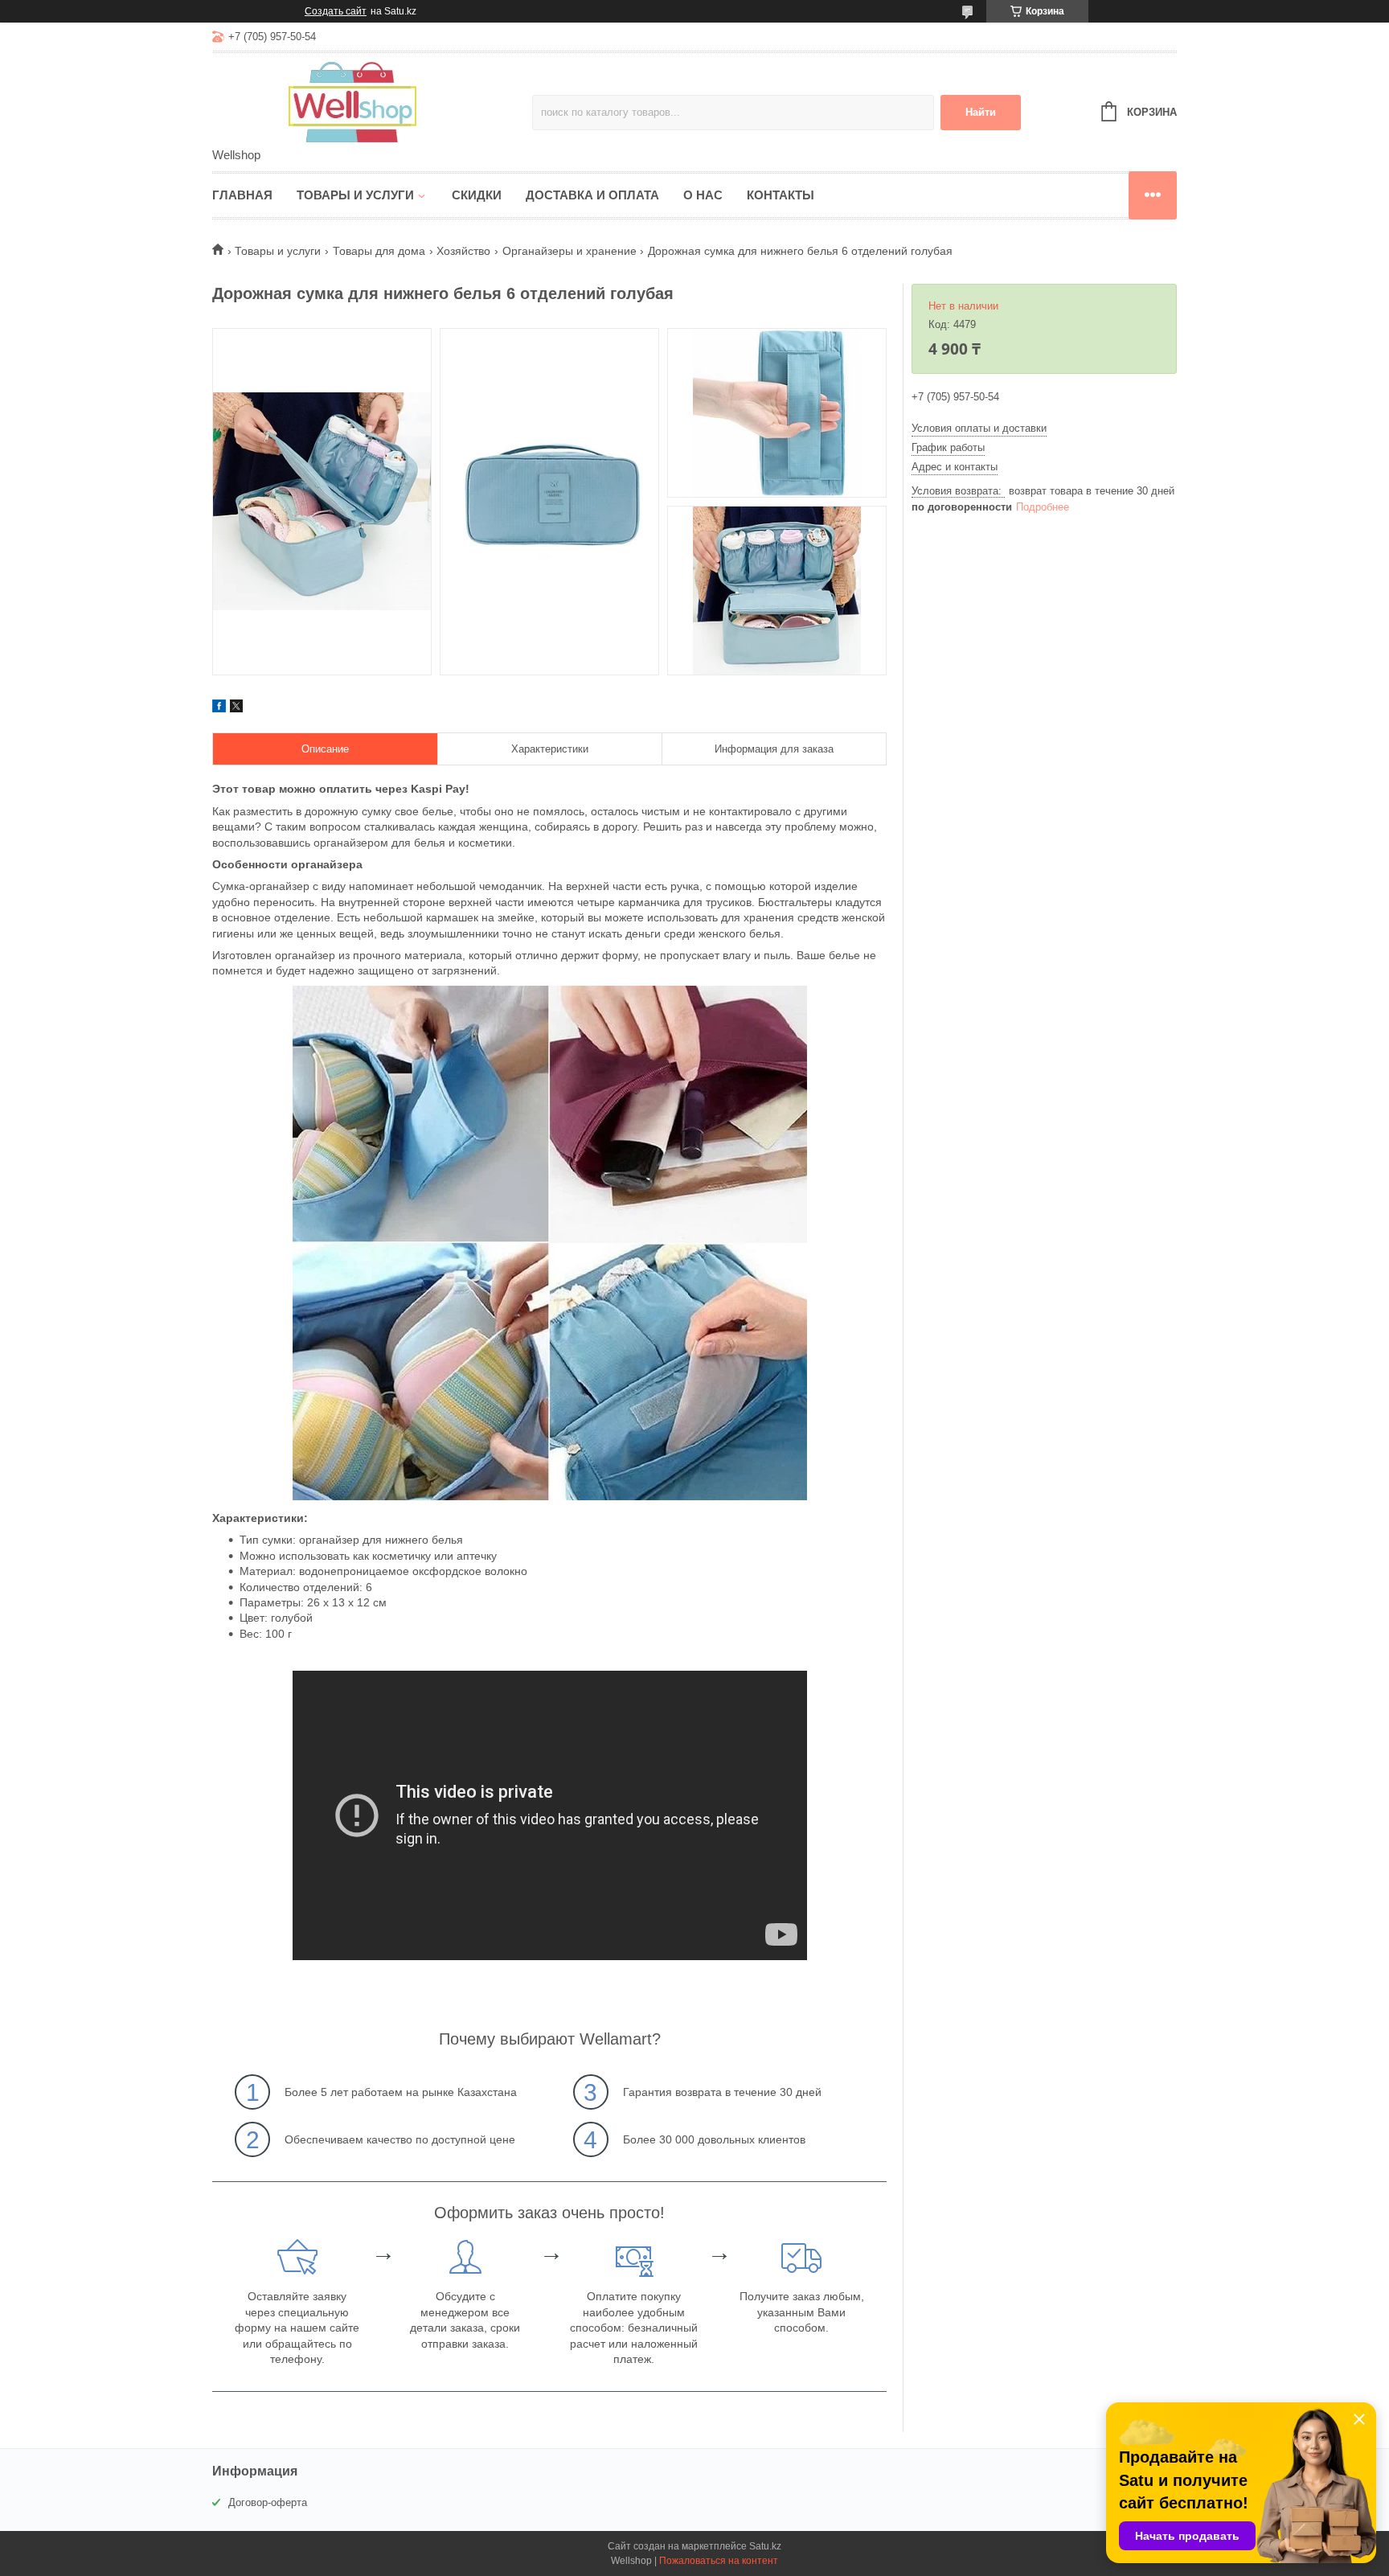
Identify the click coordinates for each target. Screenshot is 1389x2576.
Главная (242, 195)
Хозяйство (463, 251)
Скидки (477, 195)
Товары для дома (379, 251)
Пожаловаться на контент (719, 2561)
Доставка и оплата (592, 195)
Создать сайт (336, 11)
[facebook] (219, 708)
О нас (703, 195)
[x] (236, 708)
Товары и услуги (355, 195)
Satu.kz (765, 2546)
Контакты (781, 195)
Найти (981, 112)
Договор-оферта (268, 2502)
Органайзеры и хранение (570, 251)
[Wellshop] (353, 101)
